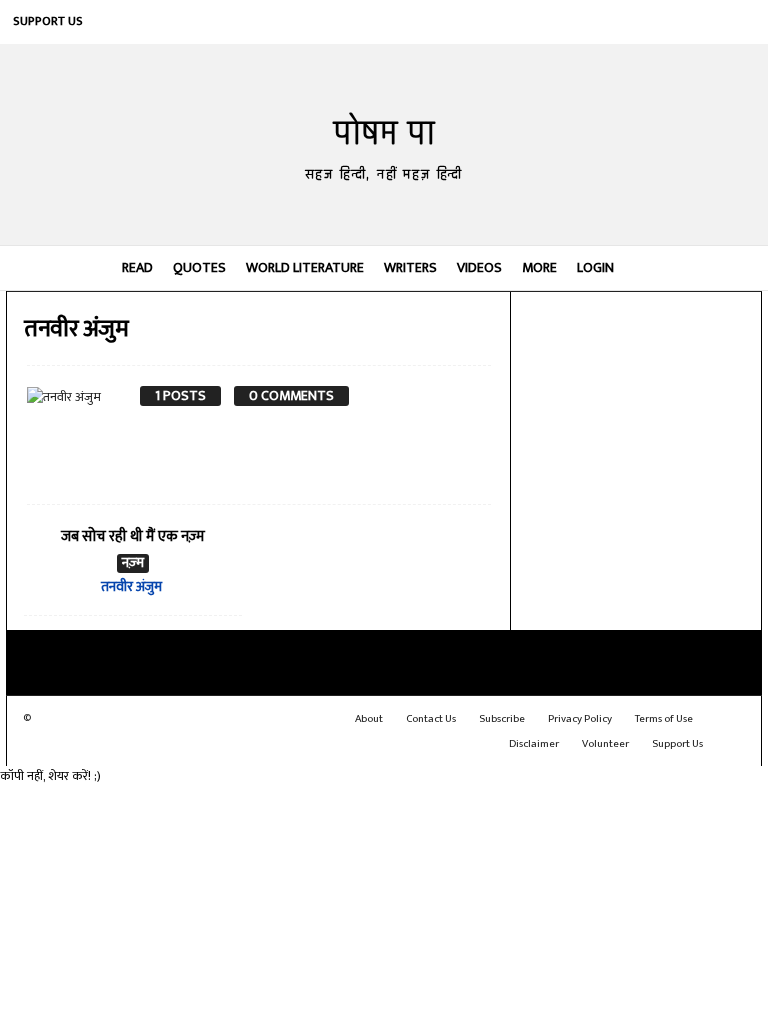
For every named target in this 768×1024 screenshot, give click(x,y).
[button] (732, 268)
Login (595, 267)
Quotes (199, 267)
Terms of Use (664, 719)
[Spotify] (680, 22)
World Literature (305, 267)
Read (137, 267)
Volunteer (605, 744)
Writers (410, 267)
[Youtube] (740, 22)
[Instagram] (590, 22)
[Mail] (620, 22)
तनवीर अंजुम (131, 586)
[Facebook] (560, 22)
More (539, 267)
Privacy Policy (580, 719)
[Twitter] (710, 22)
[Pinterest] (650, 22)
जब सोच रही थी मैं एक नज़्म (133, 536)
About (369, 719)
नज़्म (133, 563)
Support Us (48, 21)
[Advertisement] (636, 400)
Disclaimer (534, 744)
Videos (479, 267)
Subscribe (502, 719)
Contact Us (431, 719)
